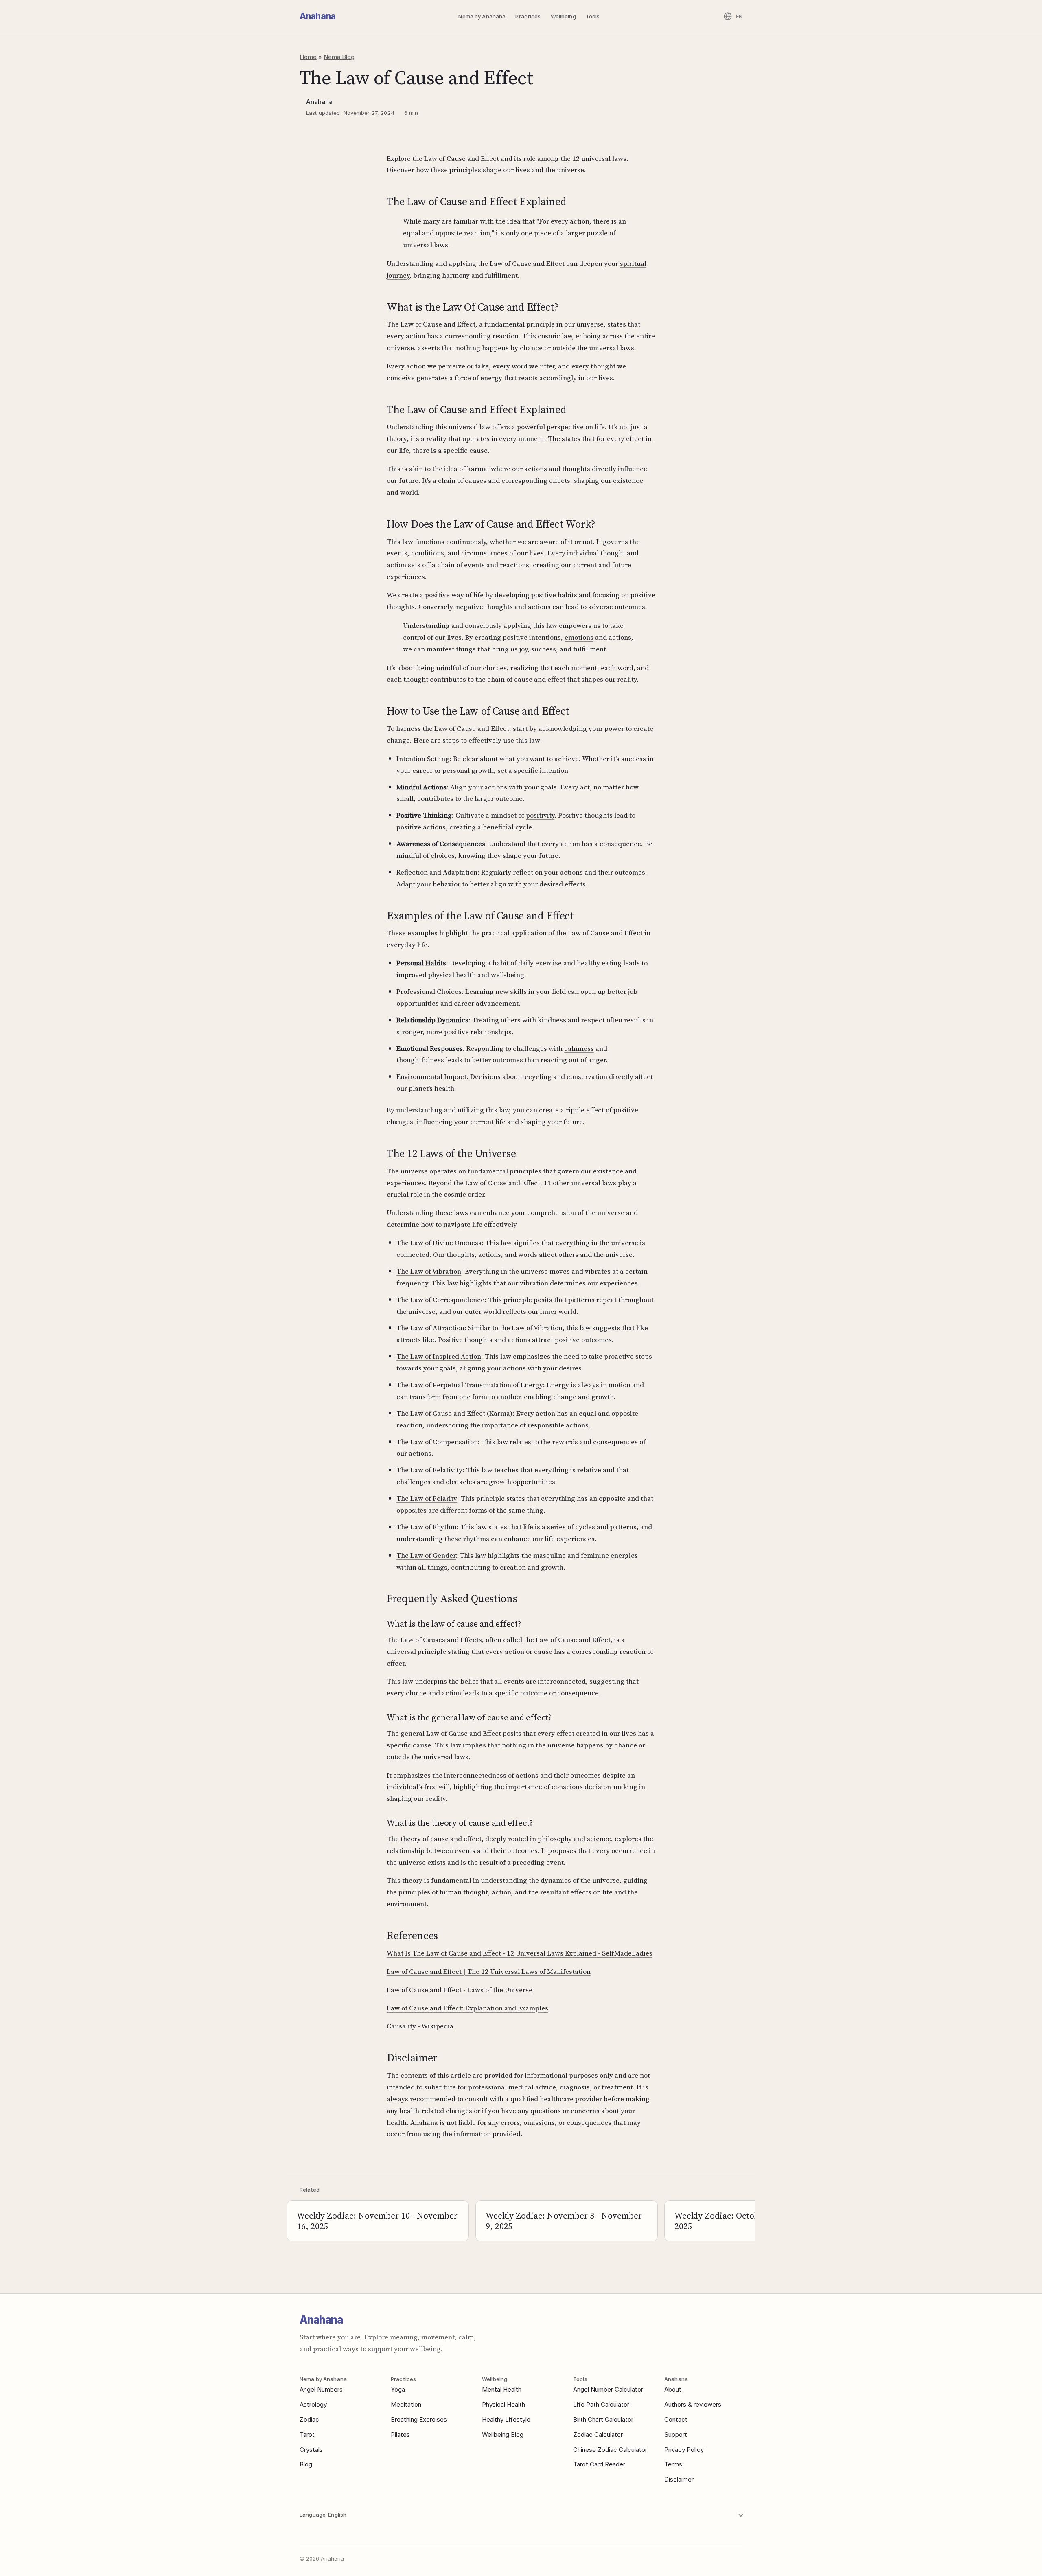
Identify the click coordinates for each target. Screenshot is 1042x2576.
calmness (579, 1048)
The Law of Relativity (429, 1470)
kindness (552, 1020)
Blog (306, 2464)
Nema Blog (339, 57)
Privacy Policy (684, 2450)
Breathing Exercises (419, 2419)
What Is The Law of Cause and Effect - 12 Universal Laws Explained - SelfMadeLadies (520, 1953)
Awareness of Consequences (441, 844)
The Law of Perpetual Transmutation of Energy (470, 1385)
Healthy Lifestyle (506, 2419)
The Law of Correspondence (440, 1300)
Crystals (311, 2450)
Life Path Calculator (601, 2404)
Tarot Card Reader (599, 2464)
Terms (673, 2464)
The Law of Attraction (430, 1328)
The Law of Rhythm (427, 1527)
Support (676, 2435)
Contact (676, 2419)
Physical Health (503, 2404)
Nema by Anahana (482, 16)
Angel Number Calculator (608, 2389)
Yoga (398, 2389)
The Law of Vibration (429, 1271)
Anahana (317, 16)
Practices (528, 16)
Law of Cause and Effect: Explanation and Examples (467, 2008)
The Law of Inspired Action (439, 1356)
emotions (579, 637)
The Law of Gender (426, 1555)
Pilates (400, 2435)
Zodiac (309, 2419)
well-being (508, 975)
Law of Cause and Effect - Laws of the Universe (460, 1990)
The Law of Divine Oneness (439, 1243)
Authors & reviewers (693, 2404)
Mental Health (502, 2389)
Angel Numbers (321, 2389)
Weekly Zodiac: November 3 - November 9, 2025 (564, 2221)
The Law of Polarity (427, 1498)
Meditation (406, 2404)
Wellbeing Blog (503, 2435)
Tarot (307, 2435)
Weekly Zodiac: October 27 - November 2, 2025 (755, 2221)
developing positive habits (536, 595)
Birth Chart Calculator (603, 2419)
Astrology (313, 2404)
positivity (540, 815)
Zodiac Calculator (598, 2435)
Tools (593, 16)
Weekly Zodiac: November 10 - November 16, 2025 (377, 2221)
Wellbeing (563, 16)
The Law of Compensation (437, 1442)
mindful (449, 668)
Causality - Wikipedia (420, 2026)
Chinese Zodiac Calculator (610, 2450)
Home (308, 57)
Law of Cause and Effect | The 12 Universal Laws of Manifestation (489, 1971)
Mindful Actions (421, 787)
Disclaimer (679, 2479)
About (673, 2389)
